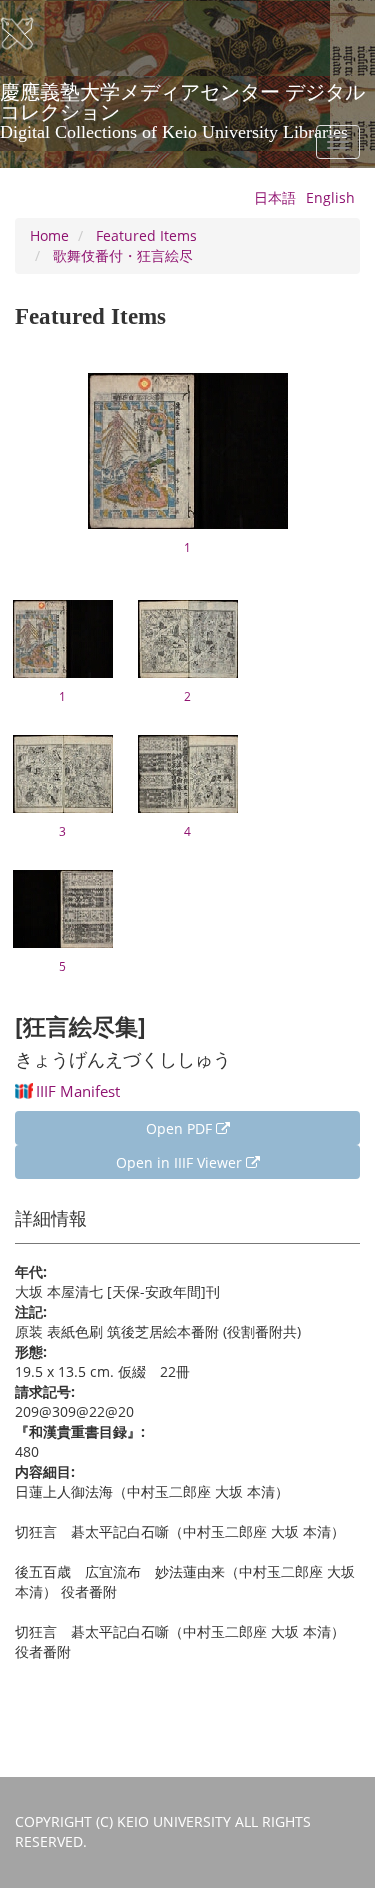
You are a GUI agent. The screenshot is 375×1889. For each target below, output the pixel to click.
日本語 (275, 197)
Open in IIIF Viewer (181, 1162)
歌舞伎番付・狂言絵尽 (123, 255)
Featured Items (146, 235)
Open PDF (181, 1128)
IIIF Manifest (78, 1091)
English (330, 197)
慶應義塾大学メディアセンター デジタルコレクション (182, 99)
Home (49, 235)
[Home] (30, 34)
